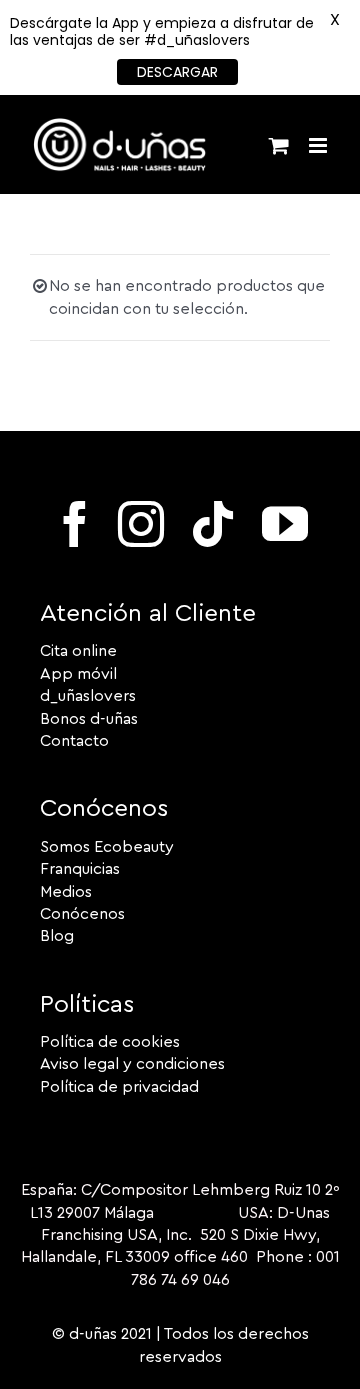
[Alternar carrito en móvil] (279, 145)
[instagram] (141, 524)
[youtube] (285, 524)
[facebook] (75, 524)
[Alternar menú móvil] (319, 145)
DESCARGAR (177, 72)
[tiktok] (213, 524)
